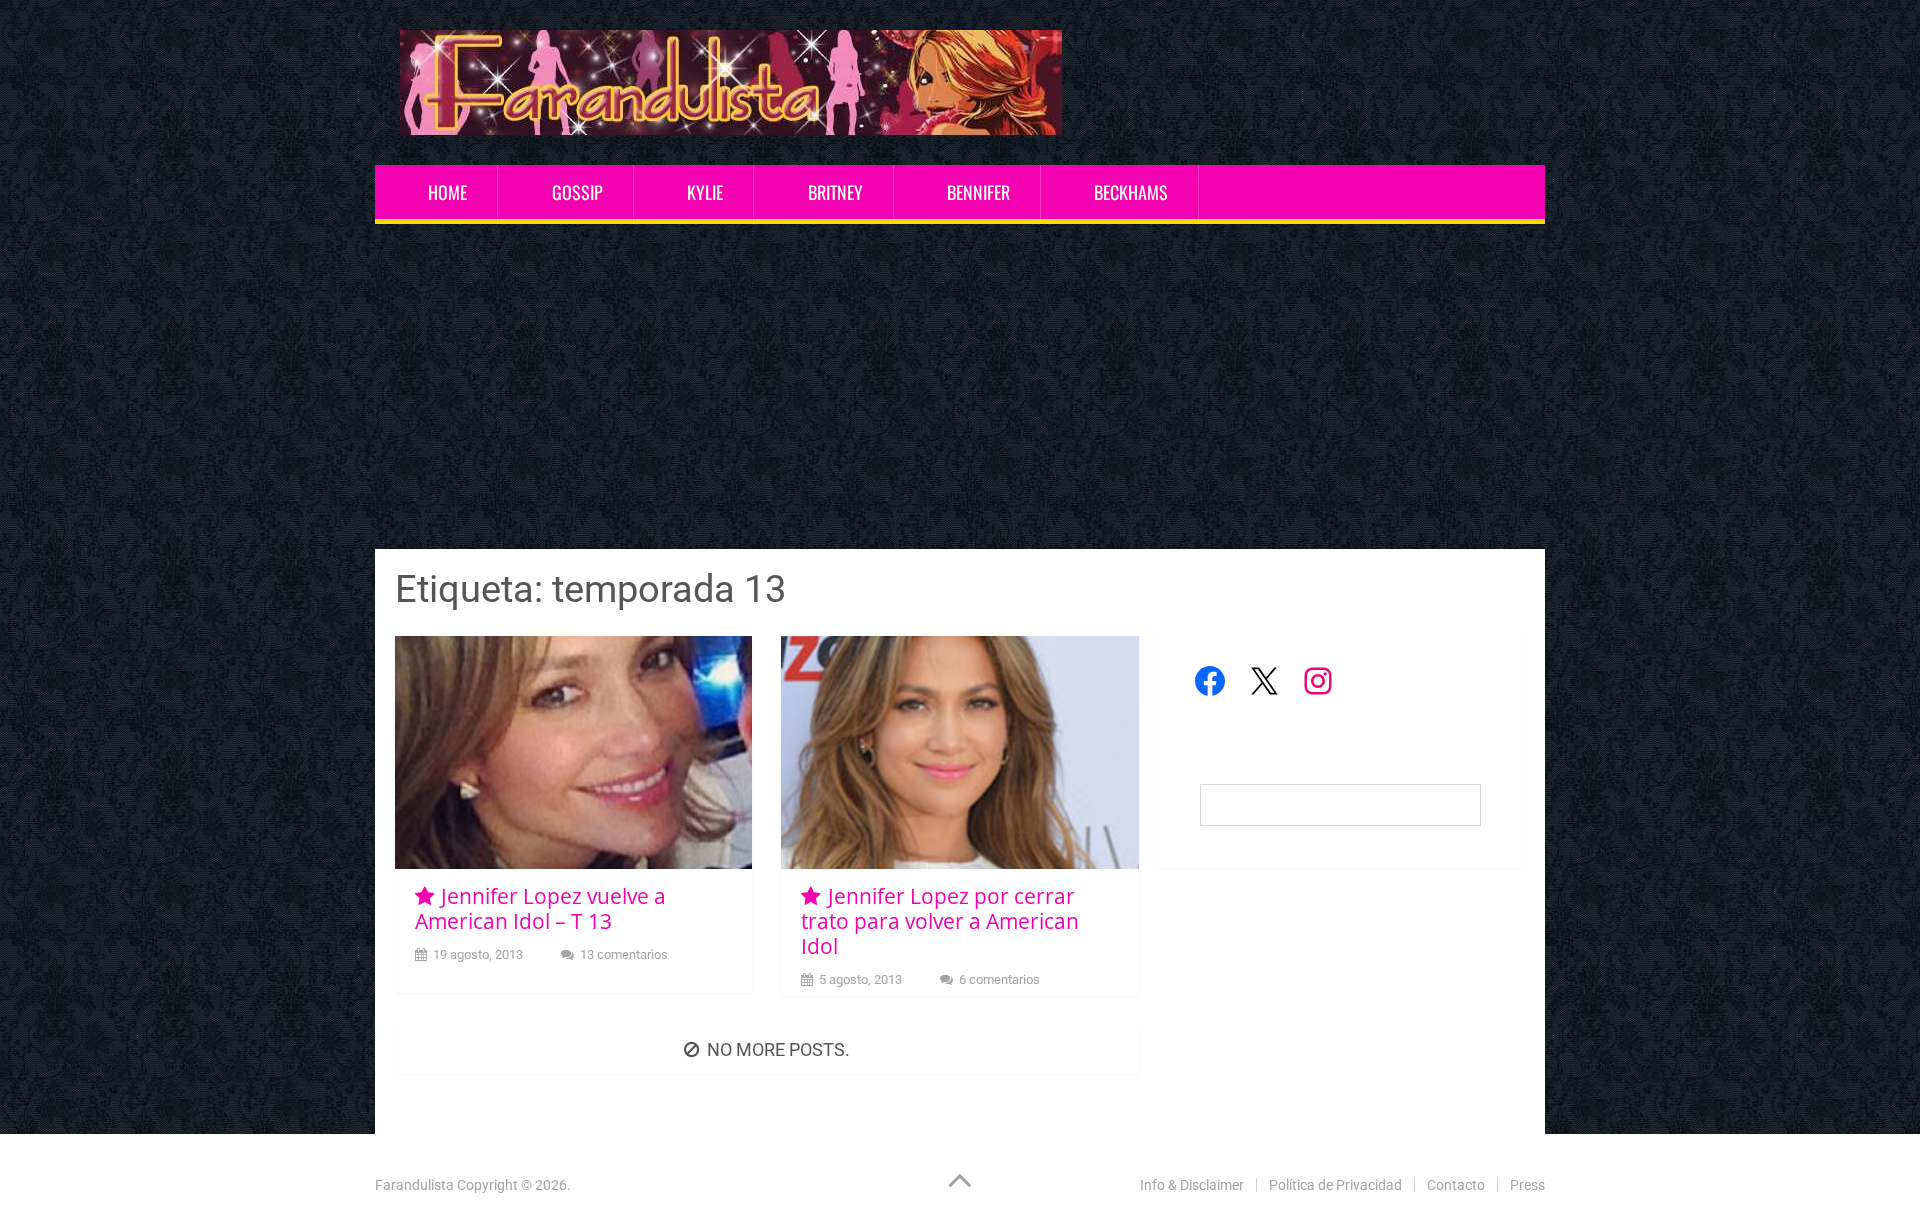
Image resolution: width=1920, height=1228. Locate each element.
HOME (447, 192)
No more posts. (778, 1049)
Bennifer (978, 192)
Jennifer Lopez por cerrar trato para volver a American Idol (940, 921)
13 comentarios (624, 954)
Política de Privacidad (1335, 1185)
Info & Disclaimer (1192, 1185)
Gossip (577, 192)
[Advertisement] (960, 389)
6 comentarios (999, 979)
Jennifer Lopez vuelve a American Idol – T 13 (540, 908)
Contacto (1456, 1185)
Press (1527, 1185)
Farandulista (414, 1185)
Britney (835, 192)
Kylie (705, 192)
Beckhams (1131, 192)
